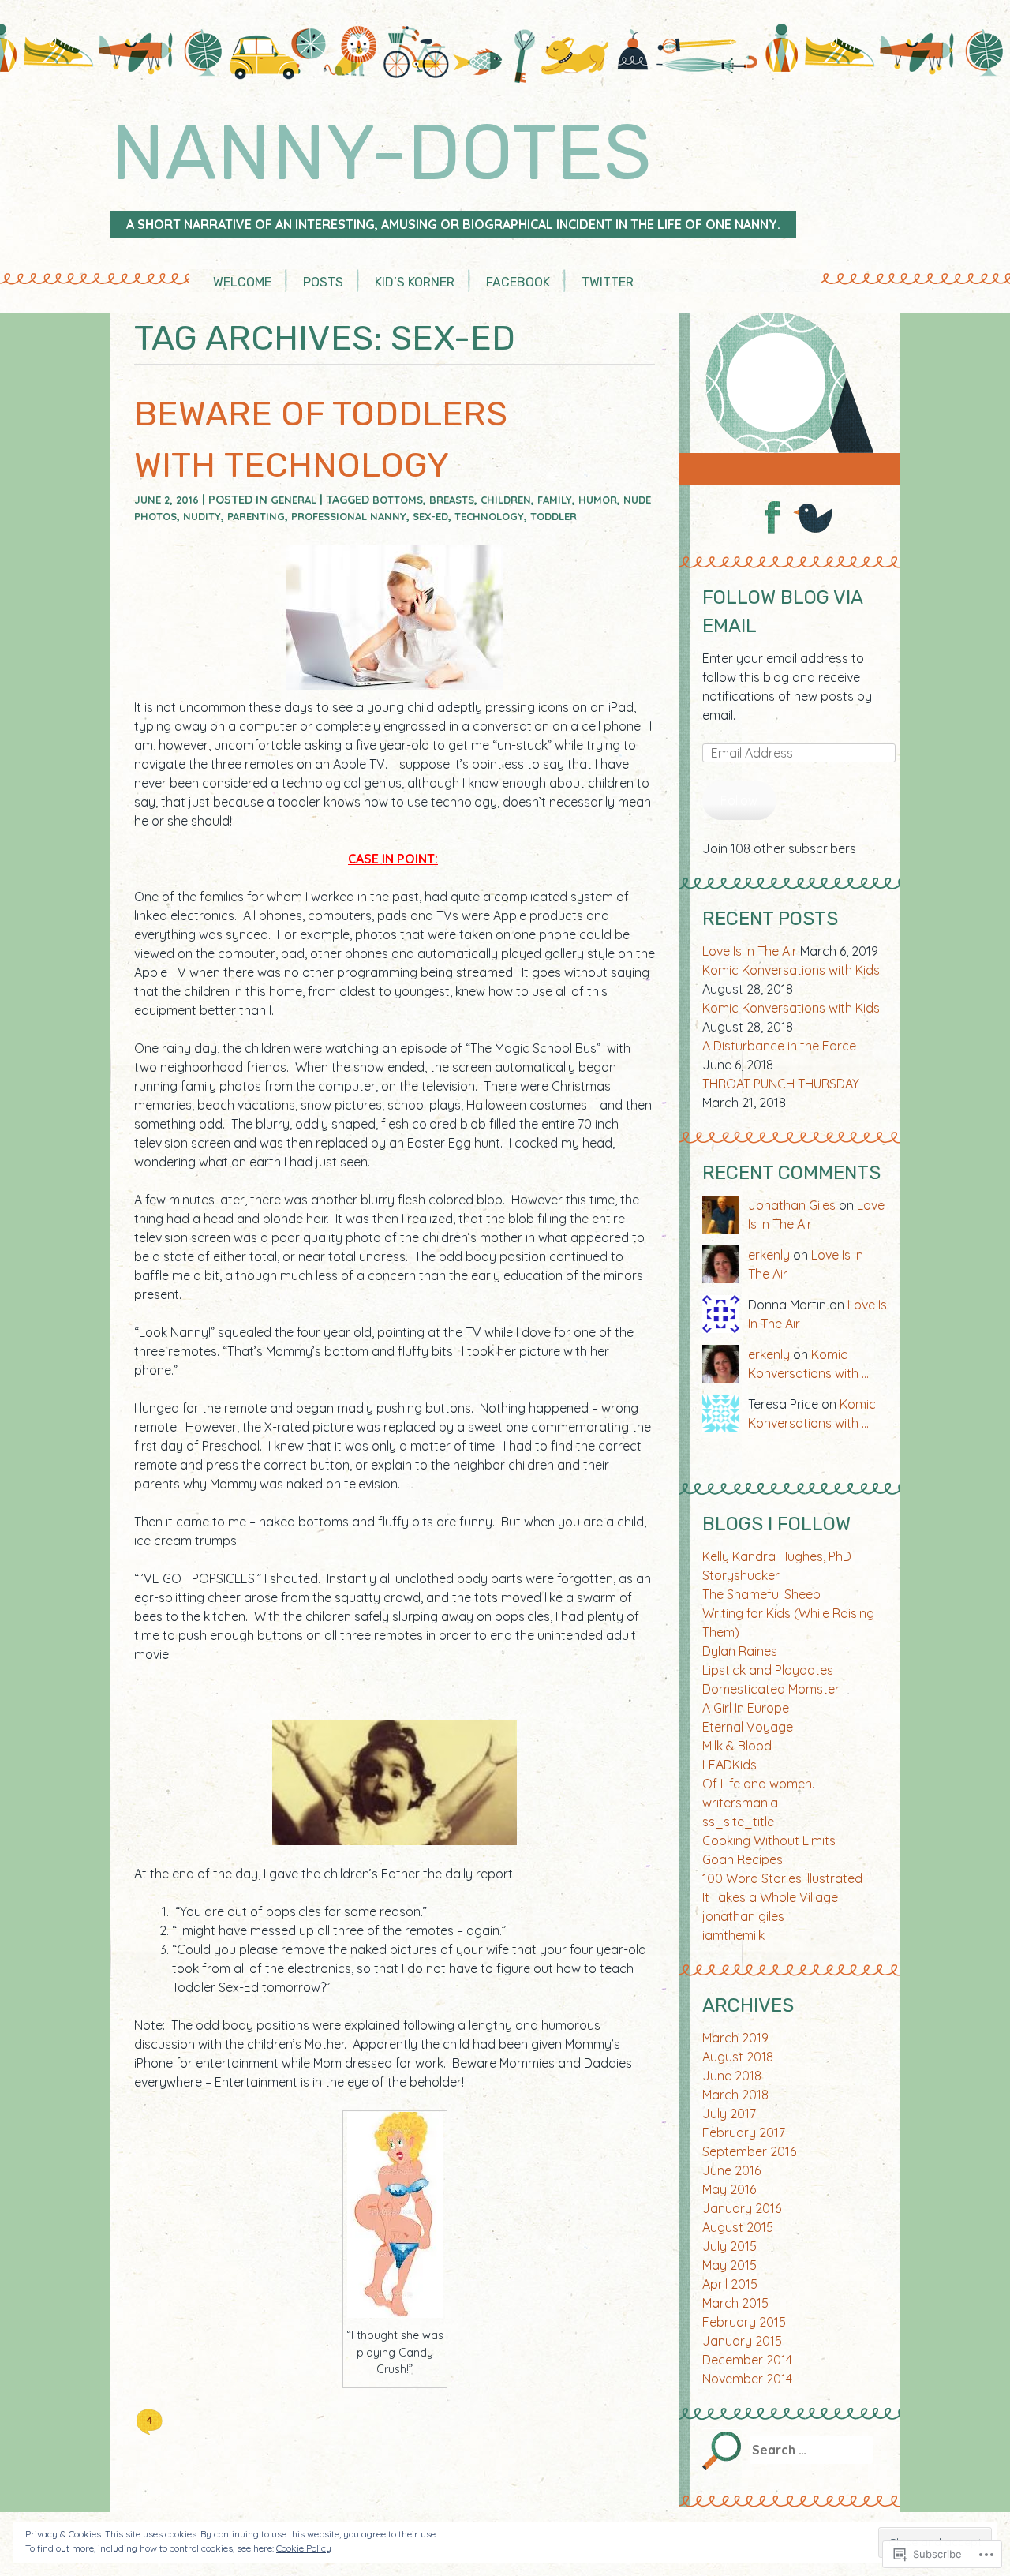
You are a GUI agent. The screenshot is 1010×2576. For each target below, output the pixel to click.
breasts (452, 500)
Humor (598, 500)
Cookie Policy (304, 2548)
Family (555, 500)
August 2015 (738, 2227)
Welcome (242, 282)
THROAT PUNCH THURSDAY (781, 1084)
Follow (739, 800)
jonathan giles (743, 1916)
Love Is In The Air (750, 951)
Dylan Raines (740, 1651)
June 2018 (732, 2076)
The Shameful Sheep (761, 1594)
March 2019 (735, 2038)
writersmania (740, 1803)
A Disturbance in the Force (779, 1046)
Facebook (518, 282)
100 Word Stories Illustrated (782, 1878)
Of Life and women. (758, 1784)
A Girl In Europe (746, 1708)
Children (506, 500)
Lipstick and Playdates (768, 1670)
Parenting (256, 516)
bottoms (398, 500)
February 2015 (744, 2322)
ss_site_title (738, 1822)
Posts (323, 282)
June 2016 (731, 2170)
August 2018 (738, 2057)
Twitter (608, 282)
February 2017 (744, 2132)
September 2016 (749, 2151)
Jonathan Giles (792, 1205)
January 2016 (742, 2208)
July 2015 (729, 2246)
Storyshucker (741, 1575)
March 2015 (735, 2303)
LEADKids (729, 1765)
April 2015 (730, 2284)
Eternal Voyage (748, 1727)
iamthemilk (733, 1935)
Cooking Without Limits (769, 1840)
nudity (202, 516)
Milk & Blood (737, 1746)
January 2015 (742, 2341)
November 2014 (747, 2379)
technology (489, 516)
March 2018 (735, 2095)
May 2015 (729, 2265)
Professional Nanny (349, 516)
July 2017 (729, 2114)
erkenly (769, 1255)
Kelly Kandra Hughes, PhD (777, 1556)
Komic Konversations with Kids (791, 970)
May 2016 (729, 2189)
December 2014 (747, 2360)
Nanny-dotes (381, 152)
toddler (554, 516)
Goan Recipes (743, 1859)
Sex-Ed (430, 516)
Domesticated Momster (771, 1689)
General (294, 500)
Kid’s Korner (415, 282)
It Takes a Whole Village (770, 1897)
